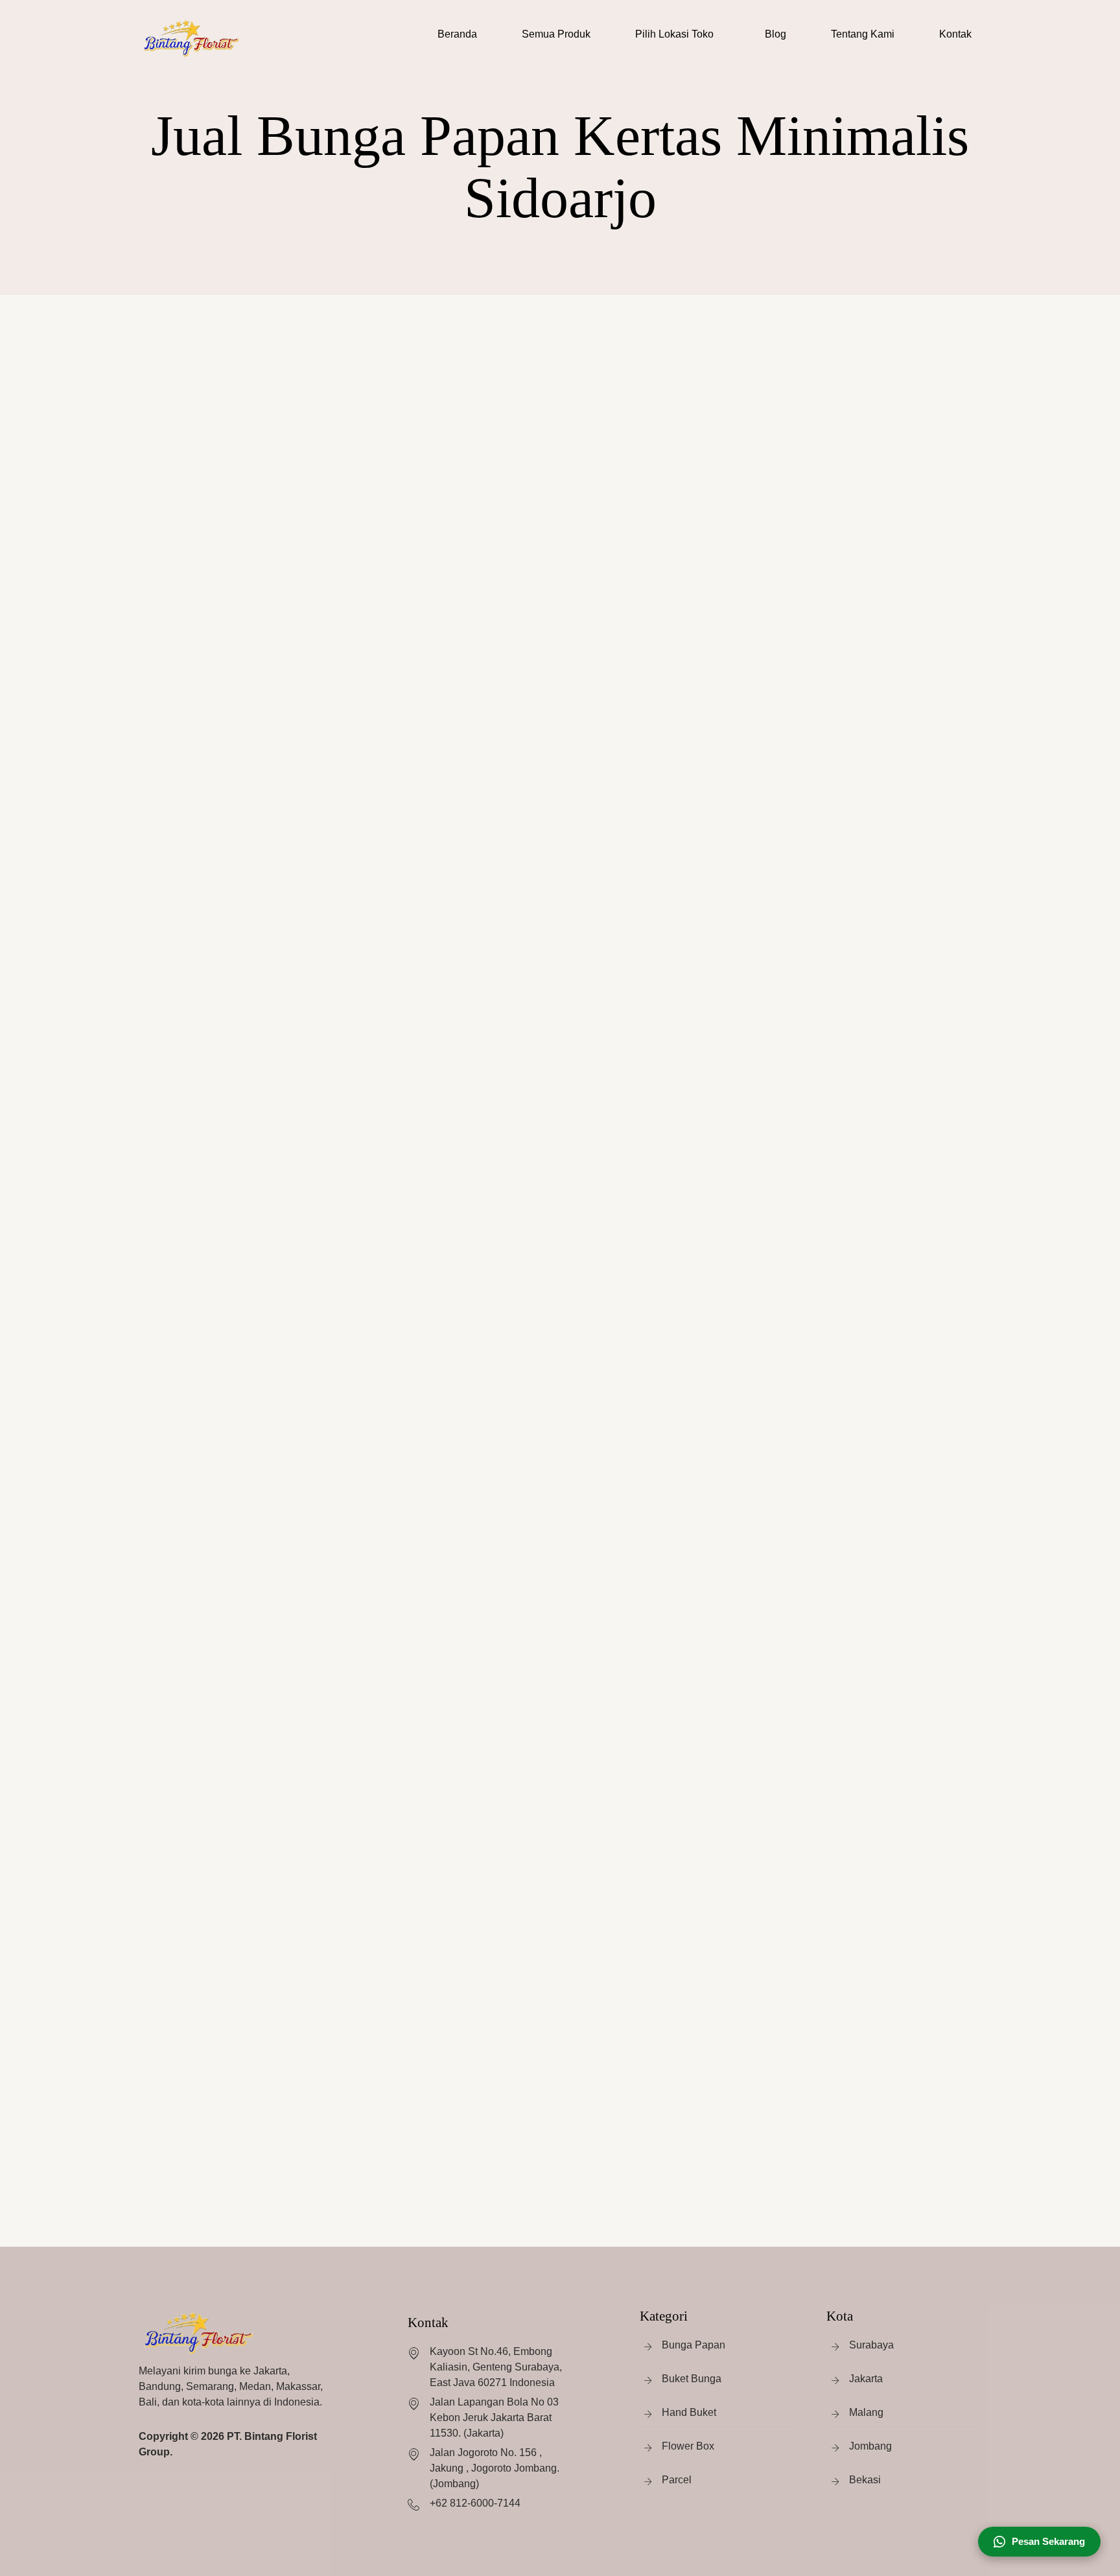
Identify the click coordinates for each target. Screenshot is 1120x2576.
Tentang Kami (863, 34)
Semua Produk (556, 34)
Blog (776, 34)
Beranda (457, 34)
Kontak (955, 34)
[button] (678, 34)
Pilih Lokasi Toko (674, 34)
